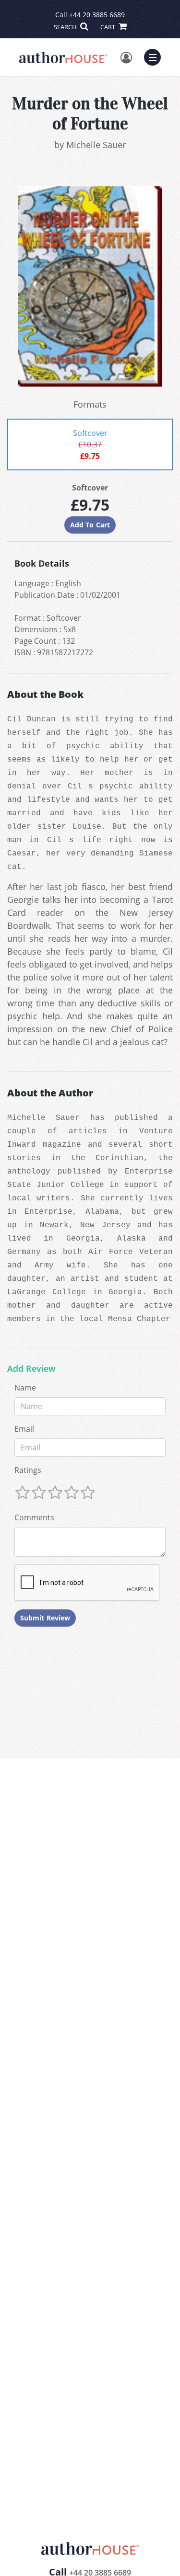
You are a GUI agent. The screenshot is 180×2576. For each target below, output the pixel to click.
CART (108, 27)
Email (24, 1429)
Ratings (28, 1470)
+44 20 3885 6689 (97, 15)
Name (25, 1388)
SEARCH (66, 27)
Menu (156, 56)
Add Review (31, 1369)
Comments (34, 1517)
